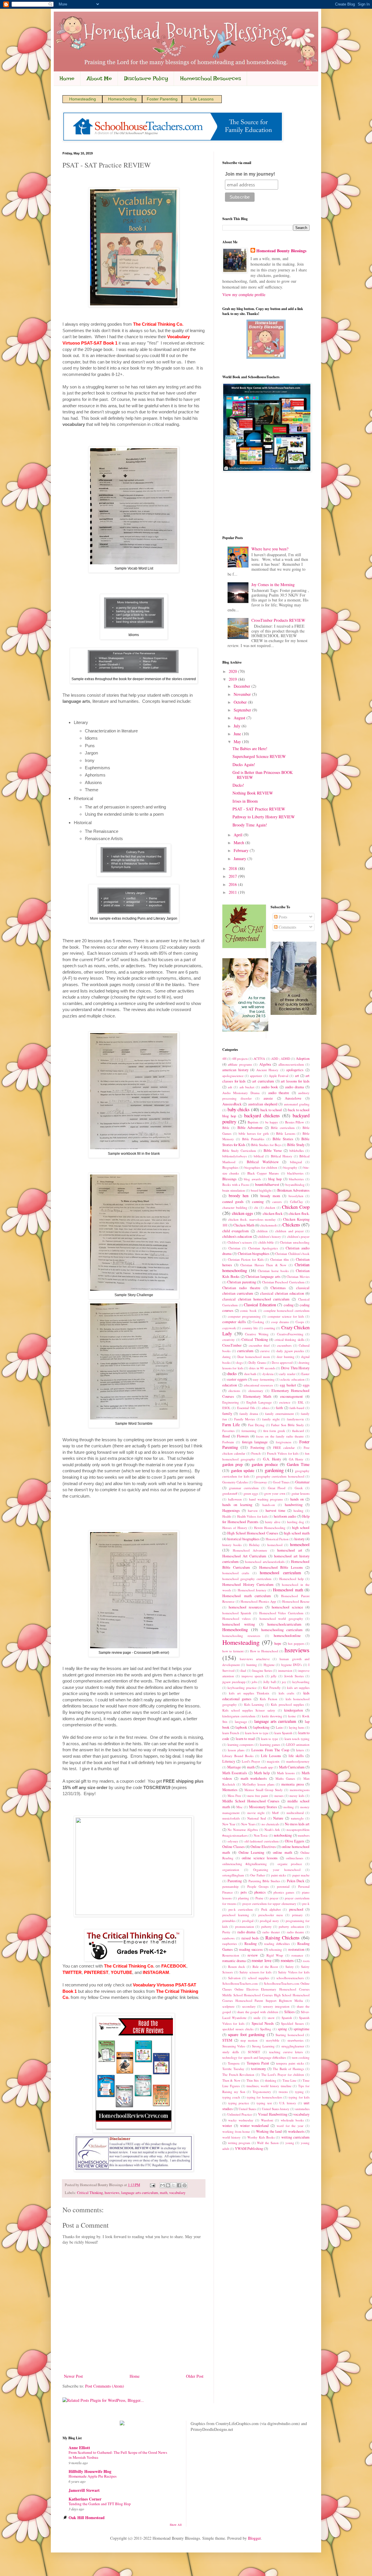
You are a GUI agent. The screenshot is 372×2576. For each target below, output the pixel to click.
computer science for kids (286, 1316)
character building (235, 1207)
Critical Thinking (90, 2193)
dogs (239, 1362)
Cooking (258, 1322)
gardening (274, 1470)
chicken (270, 1207)
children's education (237, 1236)
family (227, 1414)
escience (285, 1402)
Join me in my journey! (250, 174)
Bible (226, 1128)
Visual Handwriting (273, 2114)
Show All (176, 2525)
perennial (283, 1886)
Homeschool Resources (211, 78)
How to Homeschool (264, 1651)
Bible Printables (253, 1139)
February (242, 850)
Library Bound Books (238, 1756)
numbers (304, 1835)
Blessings (229, 1179)
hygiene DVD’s (291, 1665)
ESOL (226, 1408)
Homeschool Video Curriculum (281, 1613)
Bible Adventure (250, 1128)
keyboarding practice (242, 1688)
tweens (283, 2092)
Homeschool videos (236, 1618)
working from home (236, 2131)
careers (277, 1202)
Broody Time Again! (250, 825)
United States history (276, 2109)
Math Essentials (235, 1773)
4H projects (240, 1059)
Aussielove (293, 1098)
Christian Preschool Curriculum (283, 1282)
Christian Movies (298, 1277)
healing (298, 1511)
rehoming (275, 1949)
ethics (266, 1408)
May (238, 742)
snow (271, 2018)
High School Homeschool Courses (253, 1533)
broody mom (270, 1196)
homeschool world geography (281, 1618)
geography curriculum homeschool (280, 1476)
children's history (270, 1236)
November (243, 694)
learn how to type (257, 1733)
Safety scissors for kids (255, 1972)
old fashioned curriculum (262, 1841)
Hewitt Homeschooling (270, 1528)
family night (271, 1419)
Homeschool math (288, 1590)
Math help (262, 1773)
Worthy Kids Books (261, 2137)
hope (278, 1643)
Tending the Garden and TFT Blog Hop (100, 2504)
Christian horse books (273, 1271)
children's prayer (298, 1236)
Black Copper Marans (263, 1173)
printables (229, 1921)
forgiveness (284, 1442)
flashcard (298, 1431)
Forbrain (228, 1442)
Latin (279, 1727)
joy (284, 1682)
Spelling (266, 2029)
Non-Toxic (261, 1835)
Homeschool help (291, 1579)
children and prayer (289, 1231)
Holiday (254, 1545)
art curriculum (263, 1081)
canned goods (233, 1202)
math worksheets (254, 1778)
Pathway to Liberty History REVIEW (264, 817)
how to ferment (233, 1651)
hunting (252, 1665)
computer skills (234, 1322)
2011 (233, 892)
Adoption (303, 1059)
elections (234, 1391)
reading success (251, 1949)
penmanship (230, 1886)
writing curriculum (295, 2137)
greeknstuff (230, 1493)
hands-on (269, 1505)
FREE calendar (284, 1448)
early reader (287, 1374)
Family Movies (245, 1419)
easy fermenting (264, 1379)
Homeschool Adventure (250, 1550)
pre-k (306, 1904)
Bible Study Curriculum (239, 1151)
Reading (251, 1944)
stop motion (249, 2040)
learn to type (270, 1739)
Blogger (254, 2538)
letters (300, 1750)
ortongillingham (233, 1875)
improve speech (253, 1676)
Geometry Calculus (235, 1482)
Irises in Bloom (245, 801)
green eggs (251, 1493)
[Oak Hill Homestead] (244, 946)
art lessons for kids (295, 1081)
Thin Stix (253, 2080)
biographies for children (261, 1167)
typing (299, 2092)
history (299, 1539)
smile (257, 2018)
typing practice (239, 2103)
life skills (296, 1756)
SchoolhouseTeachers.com (240, 1983)
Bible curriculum (283, 1128)
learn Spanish (283, 1733)
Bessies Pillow (295, 1122)
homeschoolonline (287, 1636)
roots (306, 1961)
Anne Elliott (79, 2448)
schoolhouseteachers (290, 1978)
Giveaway (260, 1482)
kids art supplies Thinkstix (249, 1693)
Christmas (278, 1288)
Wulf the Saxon (268, 2143)
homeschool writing (239, 1624)
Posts (282, 917)
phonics (260, 1892)
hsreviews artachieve (255, 1659)
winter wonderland (254, 2126)
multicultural (295, 1813)
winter (227, 2126)
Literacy (229, 1761)
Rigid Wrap (275, 1955)
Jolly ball (270, 1682)
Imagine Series (262, 1670)
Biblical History (282, 1156)
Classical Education (260, 1305)
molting (289, 1807)
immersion (285, 1670)
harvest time (276, 1511)
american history (235, 1070)
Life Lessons (202, 99)
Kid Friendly (272, 1688)
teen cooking (301, 2057)
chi (256, 1207)
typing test (264, 2103)
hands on (297, 1499)
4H (224, 1059)
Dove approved (282, 1362)
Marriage (234, 1767)
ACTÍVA (259, 1059)
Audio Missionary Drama (241, 1093)
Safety (290, 1967)
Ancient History (268, 1070)
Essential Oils (246, 1408)
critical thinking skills (289, 1340)
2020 (233, 671)
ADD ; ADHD (281, 1059)
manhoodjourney (298, 1761)
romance (297, 1955)
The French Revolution (238, 2075)
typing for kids (299, 2097)
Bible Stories (283, 1139)
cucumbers (284, 1345)
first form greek (274, 1431)
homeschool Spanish (237, 1613)
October (241, 702)
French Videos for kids (283, 1453)
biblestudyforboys (235, 1156)
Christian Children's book (292, 1254)
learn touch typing (297, 1739)
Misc (239, 1807)
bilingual (296, 1162)
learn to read (245, 1739)
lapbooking (261, 1727)
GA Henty (296, 1459)
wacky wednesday (241, 2120)
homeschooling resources (241, 1636)
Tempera (234, 2063)
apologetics (295, 1070)
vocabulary (177, 2193)
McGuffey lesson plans (258, 1784)
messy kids (297, 1796)
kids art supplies (298, 1688)
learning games (270, 1744)
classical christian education (282, 1293)
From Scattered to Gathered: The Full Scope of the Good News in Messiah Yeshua (118, 2455)
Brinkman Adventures (293, 1190)
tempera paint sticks (290, 2063)
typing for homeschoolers (264, 2097)
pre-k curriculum (240, 1909)
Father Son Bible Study (288, 1425)
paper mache (301, 1875)
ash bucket (247, 1087)
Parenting (235, 1881)
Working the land (269, 2131)
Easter (305, 1374)
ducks (232, 1373)
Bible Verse (273, 1151)
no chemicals (270, 1824)
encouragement (291, 1396)
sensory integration (276, 2006)
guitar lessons (301, 1493)
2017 (233, 876)
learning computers (241, 1744)
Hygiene (269, 1665)
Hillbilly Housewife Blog (90, 2471)
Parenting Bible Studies (264, 1881)
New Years (248, 1824)
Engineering (231, 1402)
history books (232, 1545)
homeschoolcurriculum (284, 1624)
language (241, 1722)
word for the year (290, 2126)
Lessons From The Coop (270, 1750)
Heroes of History (235, 1528)
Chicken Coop (296, 1207)
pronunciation (245, 1926)
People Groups (258, 1886)
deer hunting (286, 1357)
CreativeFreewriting (290, 1334)
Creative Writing (257, 1334)
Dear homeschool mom (254, 1357)
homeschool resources (246, 1607)
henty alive (273, 1522)
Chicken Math (244, 1225)
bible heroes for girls (254, 1133)
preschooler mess (271, 1915)
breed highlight (261, 1190)
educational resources (259, 1385)
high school (301, 1528)
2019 (233, 679)
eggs (306, 1385)
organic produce (290, 1864)
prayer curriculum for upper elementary (269, 1904)
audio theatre (279, 1093)
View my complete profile (244, 294)
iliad (243, 1670)
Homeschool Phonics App (258, 1601)
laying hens (297, 1727)
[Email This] (162, 2185)
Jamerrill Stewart (84, 2490)
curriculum (245, 1351)
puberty (267, 1926)
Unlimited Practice (240, 2114)
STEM (227, 2040)
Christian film (280, 1259)
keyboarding (301, 1682)
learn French (231, 1733)
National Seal (257, 1818)
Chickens (291, 1225)
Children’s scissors (240, 1242)
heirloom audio (285, 1516)
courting (270, 1328)
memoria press (293, 1784)
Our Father (258, 1875)
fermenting (249, 1431)
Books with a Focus (236, 1185)
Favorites (228, 1431)
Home (67, 78)
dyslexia (268, 1374)
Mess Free (234, 1796)
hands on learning (237, 1505)
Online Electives (263, 1847)
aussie (268, 1098)
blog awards (252, 1179)
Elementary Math (257, 1396)
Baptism (253, 1122)
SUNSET (254, 2052)
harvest (253, 1511)
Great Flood (277, 1488)
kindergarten (294, 1710)
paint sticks (279, 1875)
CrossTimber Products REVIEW (278, 620)
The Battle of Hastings (288, 2069)
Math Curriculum (292, 1767)
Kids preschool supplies (287, 1704)
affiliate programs (240, 1064)
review (253, 1955)
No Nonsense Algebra (243, 1830)
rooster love (261, 1960)
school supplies (259, 1978)
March (239, 843)
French (256, 1453)
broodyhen (296, 1196)
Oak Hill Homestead (87, 2518)
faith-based (297, 1408)
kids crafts (286, 1693)
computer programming (244, 1316)
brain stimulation (234, 1190)
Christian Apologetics (263, 1248)
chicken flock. (299, 1214)
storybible (273, 2040)
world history (231, 2137)
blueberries (296, 1179)
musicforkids (231, 1818)
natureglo (297, 1818)
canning (258, 1202)
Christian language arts (263, 1277)
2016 (233, 884)
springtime (302, 2029)
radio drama (247, 1932)
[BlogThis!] (168, 2185)
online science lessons (260, 1858)
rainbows (228, 1938)
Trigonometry (262, 2092)
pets (244, 1892)
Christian (234, 1248)
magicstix (273, 1761)
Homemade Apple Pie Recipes (93, 2476)
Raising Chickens (282, 1938)
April (239, 835)
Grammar (302, 1482)
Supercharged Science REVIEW (259, 756)
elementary (256, 1391)
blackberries (295, 1173)
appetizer (256, 1076)
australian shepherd (263, 1104)
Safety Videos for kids (294, 1972)
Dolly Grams (257, 1362)
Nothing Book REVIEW (253, 793)
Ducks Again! (244, 764)
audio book (270, 1087)
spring (282, 2029)
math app (267, 1767)
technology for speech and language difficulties (254, 2057)
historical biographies (243, 1539)
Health (227, 1516)
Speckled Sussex (292, 2023)
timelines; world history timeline (269, 2086)
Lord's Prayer (251, 1761)
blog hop (275, 1179)
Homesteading (83, 99)
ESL (301, 1402)
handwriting (294, 1505)
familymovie (295, 1419)
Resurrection (231, 1955)
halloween (235, 1499)
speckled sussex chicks (238, 2029)
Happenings (231, 1511)
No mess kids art (297, 1824)
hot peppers (296, 1643)
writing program (239, 2143)
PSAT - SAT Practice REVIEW (259, 809)
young (290, 2143)
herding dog (296, 1522)
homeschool (300, 1544)
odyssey (233, 1841)
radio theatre (296, 1932)
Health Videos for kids (252, 1516)
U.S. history (288, 2103)
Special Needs (263, 2023)
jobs (254, 1682)
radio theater (271, 1932)
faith (279, 1408)
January (240, 859)
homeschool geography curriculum (247, 1579)
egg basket (288, 1385)
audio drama (295, 1087)
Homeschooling (122, 99)
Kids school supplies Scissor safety (249, 1710)
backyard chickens (262, 1115)
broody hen (239, 1196)
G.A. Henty (272, 1459)
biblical (259, 1156)
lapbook (241, 1727)
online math (282, 1852)
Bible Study (296, 1145)
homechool (275, 1545)
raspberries (230, 1944)
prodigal (248, 1921)
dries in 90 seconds (262, 1368)
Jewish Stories (294, 1676)
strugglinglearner (293, 2046)
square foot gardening (246, 2034)
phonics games (284, 1892)
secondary (249, 2006)
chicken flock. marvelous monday (252, 1219)
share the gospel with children (257, 2012)
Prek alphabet (271, 1909)
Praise (259, 1898)
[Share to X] (174, 2185)
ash (230, 1087)
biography (290, 1167)
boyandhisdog (295, 1185)
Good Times (281, 1482)
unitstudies (302, 2109)
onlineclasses (295, 1858)
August (240, 718)
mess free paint (258, 1796)
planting (244, 1898)
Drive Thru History (295, 1368)
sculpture (228, 2006)
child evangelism (236, 1231)
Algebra (265, 1064)
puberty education (291, 1926)
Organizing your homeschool (277, 1870)
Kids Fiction (269, 1699)
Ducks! (238, 785)
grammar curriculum (244, 1488)
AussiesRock (232, 1104)
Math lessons (286, 1773)
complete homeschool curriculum (287, 1310)
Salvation (234, 1978)
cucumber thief (259, 1345)
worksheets (296, 2131)
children (262, 1231)
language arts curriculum (140, 2193)
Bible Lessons (286, 1133)
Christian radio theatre (241, 1288)
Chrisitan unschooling (295, 1242)
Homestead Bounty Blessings (281, 251)
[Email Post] (152, 2185)
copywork (229, 1328)
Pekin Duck (296, 1881)
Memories (230, 1790)
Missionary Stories (263, 1807)
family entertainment (279, 1414)
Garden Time (298, 1464)
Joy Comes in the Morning (273, 584)
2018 (233, 868)
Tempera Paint (258, 2063)
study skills (231, 2052)
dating (227, 1357)
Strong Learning (263, 2046)
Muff (275, 1813)
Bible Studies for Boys (266, 1145)
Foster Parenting (162, 99)
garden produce (265, 1464)
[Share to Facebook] (179, 2185)
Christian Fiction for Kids (246, 1259)
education (230, 1385)
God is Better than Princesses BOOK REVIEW (263, 775)
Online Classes (234, 1847)
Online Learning (252, 1852)
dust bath (250, 1374)
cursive (265, 1351)
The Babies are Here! (250, 749)
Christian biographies (254, 1254)
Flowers (243, 1436)
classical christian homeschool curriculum (256, 1299)
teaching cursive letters (286, 2052)
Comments (287, 927)
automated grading (297, 1104)
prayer (274, 1898)
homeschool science (287, 1607)
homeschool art (290, 1550)
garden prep (233, 1464)
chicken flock (273, 1214)
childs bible (266, 1242)
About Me (99, 78)
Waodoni (267, 2120)
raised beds (250, 1938)
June (238, 734)
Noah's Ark (272, 1830)
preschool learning (236, 1915)
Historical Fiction (277, 1539)
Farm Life (231, 1425)
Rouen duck (237, 1967)
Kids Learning (254, 1704)
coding (289, 1305)
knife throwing (272, 1716)
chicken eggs (243, 1213)
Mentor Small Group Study (264, 1790)
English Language (259, 1402)
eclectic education (292, 1379)
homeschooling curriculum (282, 1630)
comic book (248, 1310)
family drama (249, 1414)
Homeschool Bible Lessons (281, 1567)
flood (226, 1436)
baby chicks (239, 1109)
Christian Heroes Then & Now (263, 1265)
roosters (287, 1960)
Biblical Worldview (263, 1162)
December (243, 686)
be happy (272, 1122)
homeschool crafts (236, 1573)
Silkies (289, 2012)
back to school (271, 1110)
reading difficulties (277, 1944)
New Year (229, 1824)
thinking (271, 2080)
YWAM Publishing (249, 2149)
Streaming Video (234, 2046)
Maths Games (285, 1778)
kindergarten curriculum (239, 1716)
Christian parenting (242, 1282)
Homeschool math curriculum (247, 1596)
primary (297, 1915)
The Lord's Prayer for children (283, 2075)
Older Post (195, 2376)
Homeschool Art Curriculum (244, 1556)
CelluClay (297, 1202)
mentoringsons (300, 1790)
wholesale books (292, 2120)
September (243, 710)
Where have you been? (270, 549)
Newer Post (73, 2376)
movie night (256, 1813)
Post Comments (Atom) (105, 2386)
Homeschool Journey (252, 1590)
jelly (274, 1676)
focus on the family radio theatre (280, 1436)
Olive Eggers (295, 1841)
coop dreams (280, 1322)
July (238, 726)
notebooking (283, 1835)
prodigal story (269, 1921)
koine (292, 1716)
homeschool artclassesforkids (265, 1562)
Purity (226, 1932)
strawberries (295, 2040)
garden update (243, 1470)
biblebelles (297, 1151)
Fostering (257, 1448)
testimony (259, 2069)
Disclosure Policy (146, 78)
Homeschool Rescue (296, 1601)
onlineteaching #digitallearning (245, 1864)
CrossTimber (232, 1345)
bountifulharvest (267, 1185)
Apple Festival (279, 1076)
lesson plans (236, 1750)
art (297, 1076)
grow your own (275, 1493)
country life (250, 1328)
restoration (296, 1949)
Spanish (287, 2018)
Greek (299, 1488)
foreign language (255, 1442)
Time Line (289, 2080)
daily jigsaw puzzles (290, 1351)
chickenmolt (268, 1225)
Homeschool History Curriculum (248, 1585)
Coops (300, 1322)
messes (279, 1796)
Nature (278, 1818)
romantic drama (234, 1961)
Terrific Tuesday (233, 2069)
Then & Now (231, 2080)
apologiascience (233, 1076)
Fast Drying (256, 1425)
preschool (296, 1909)
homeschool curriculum (280, 1573)
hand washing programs (266, 1499)
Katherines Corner (85, 2499)
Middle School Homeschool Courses (251, 1801)
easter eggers (237, 1379)
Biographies (230, 1167)
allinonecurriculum (291, 1064)
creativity (229, 1340)
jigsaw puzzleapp (234, 1682)
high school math (297, 1533)
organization (231, 1870)
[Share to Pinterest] (185, 2185)
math (164, 2193)
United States (247, 2109)
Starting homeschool (290, 2035)
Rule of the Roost (265, 1967)
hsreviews (112, 2193)
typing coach (231, 2097)
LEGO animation (298, 1744)
